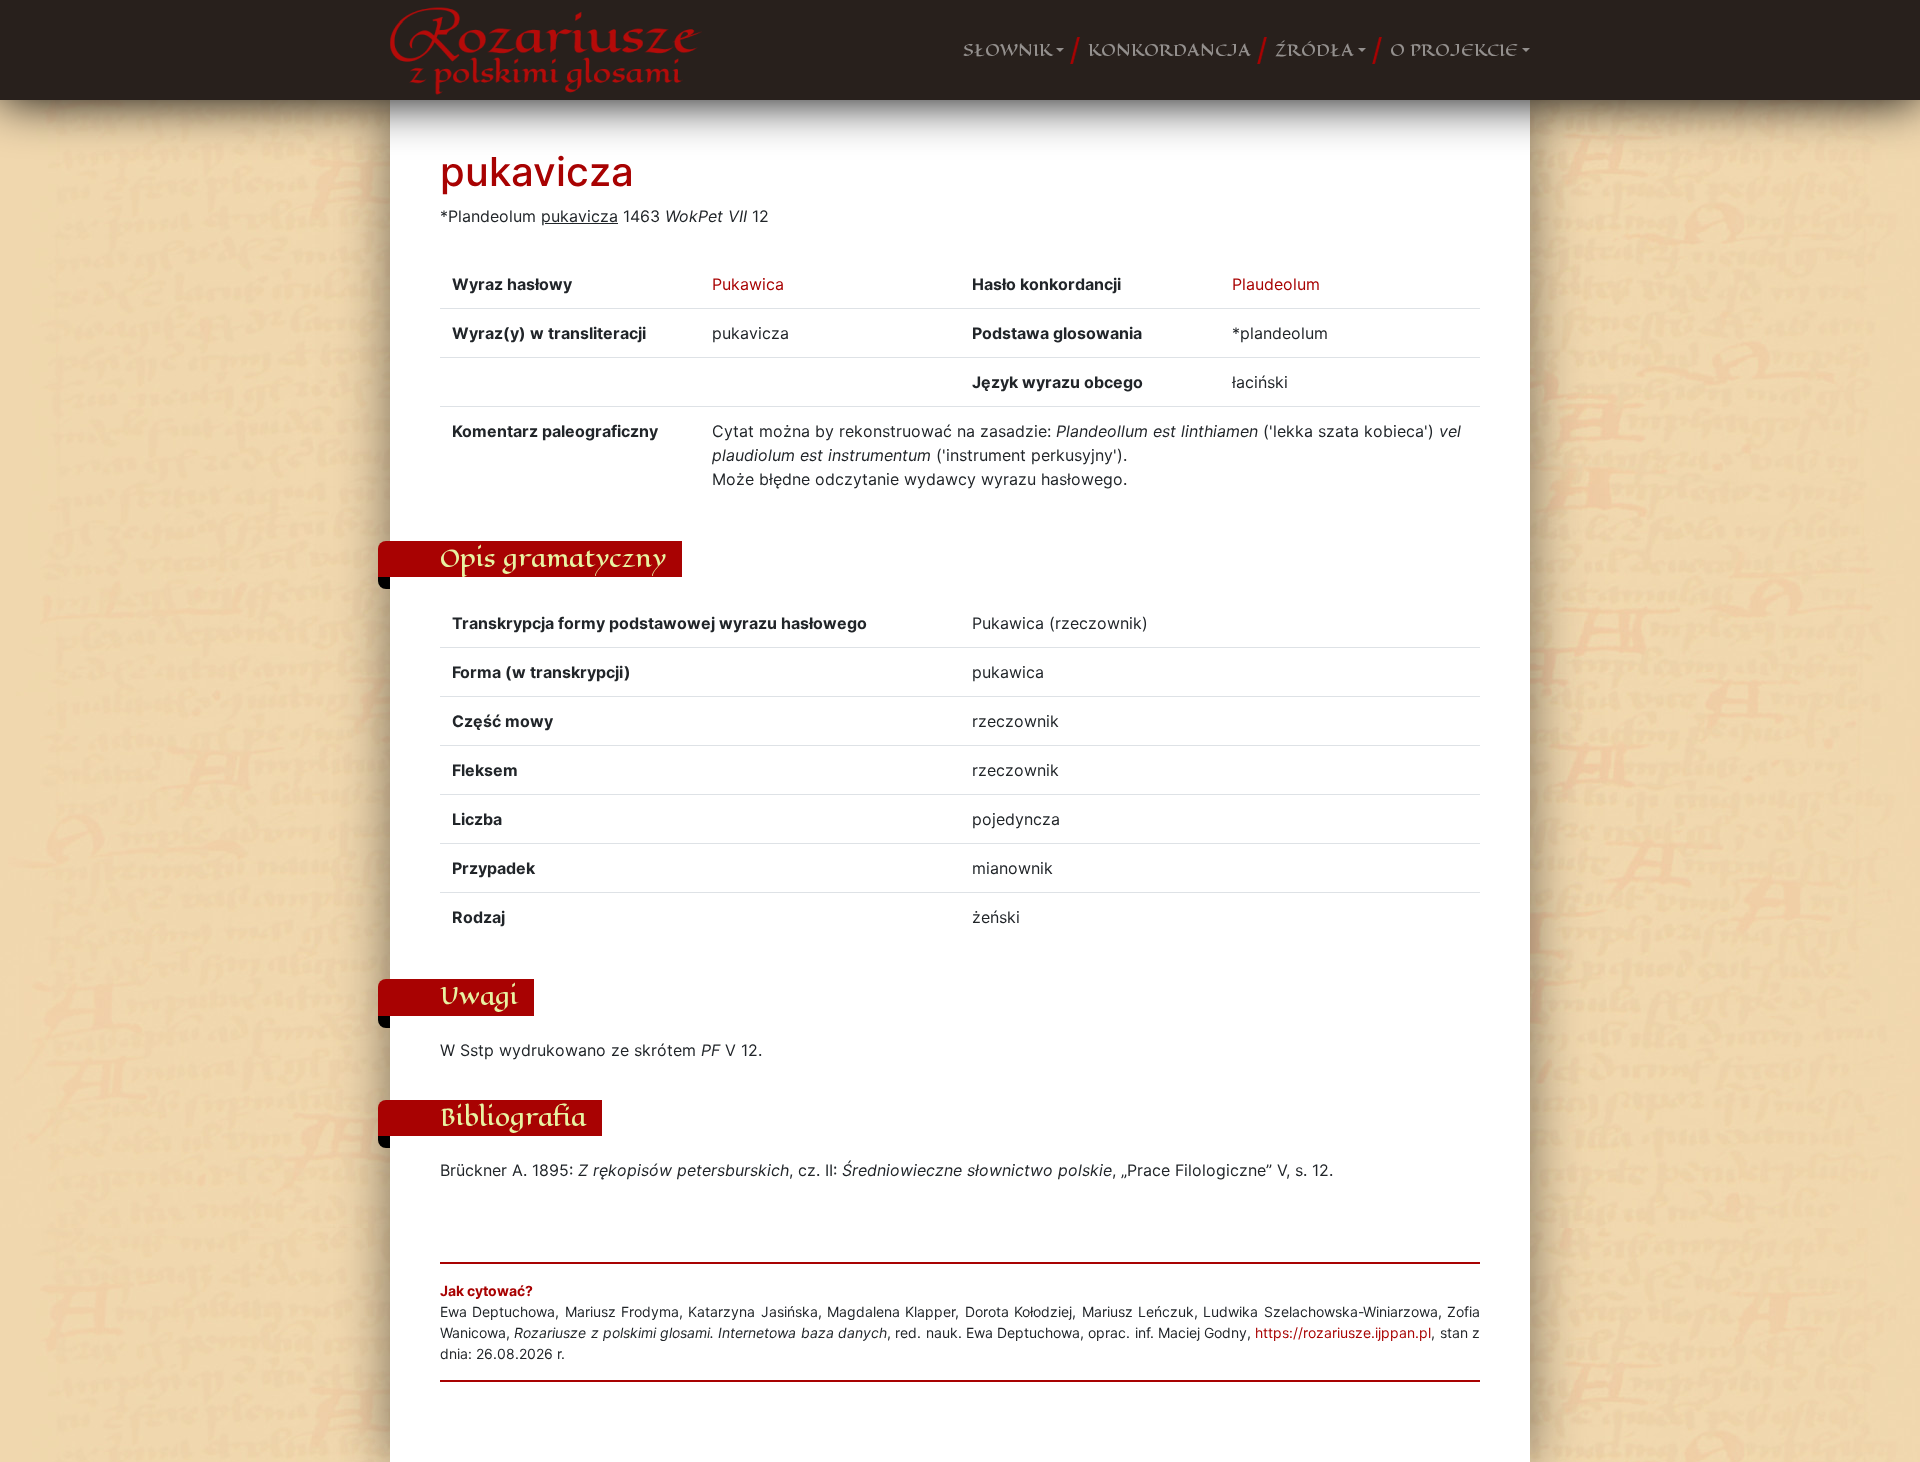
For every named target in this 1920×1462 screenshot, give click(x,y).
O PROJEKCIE (1454, 50)
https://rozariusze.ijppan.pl (1343, 1332)
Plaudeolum (1276, 284)
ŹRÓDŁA (1314, 50)
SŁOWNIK (1007, 50)
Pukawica (748, 284)
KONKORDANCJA (1169, 50)
